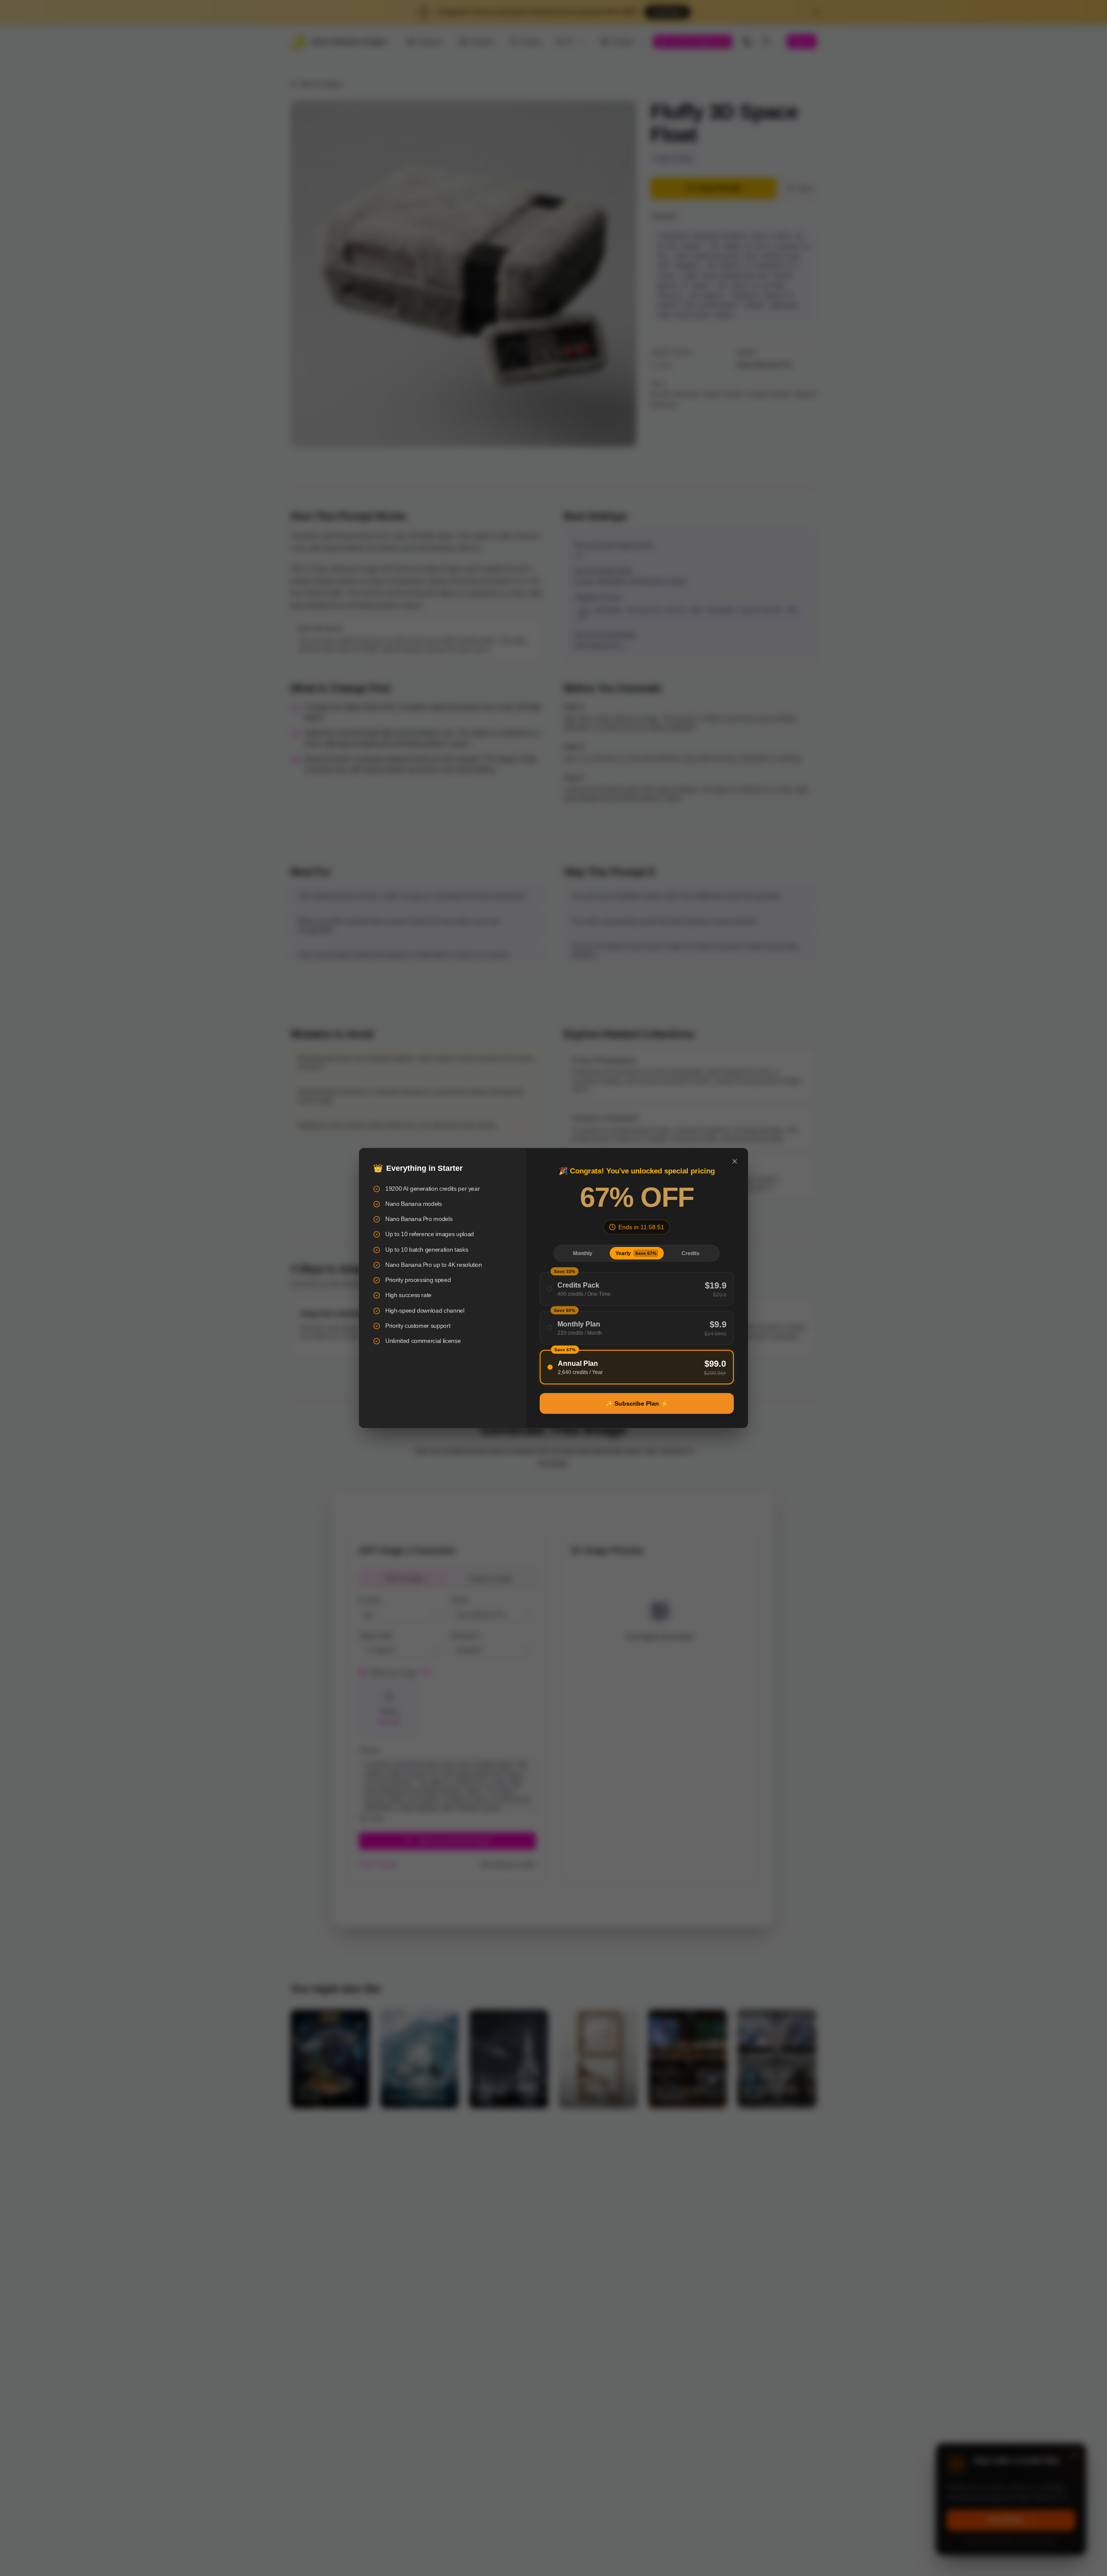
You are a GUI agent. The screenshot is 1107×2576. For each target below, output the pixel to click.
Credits (691, 1253)
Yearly (636, 1253)
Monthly (583, 1253)
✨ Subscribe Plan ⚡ (637, 1403)
